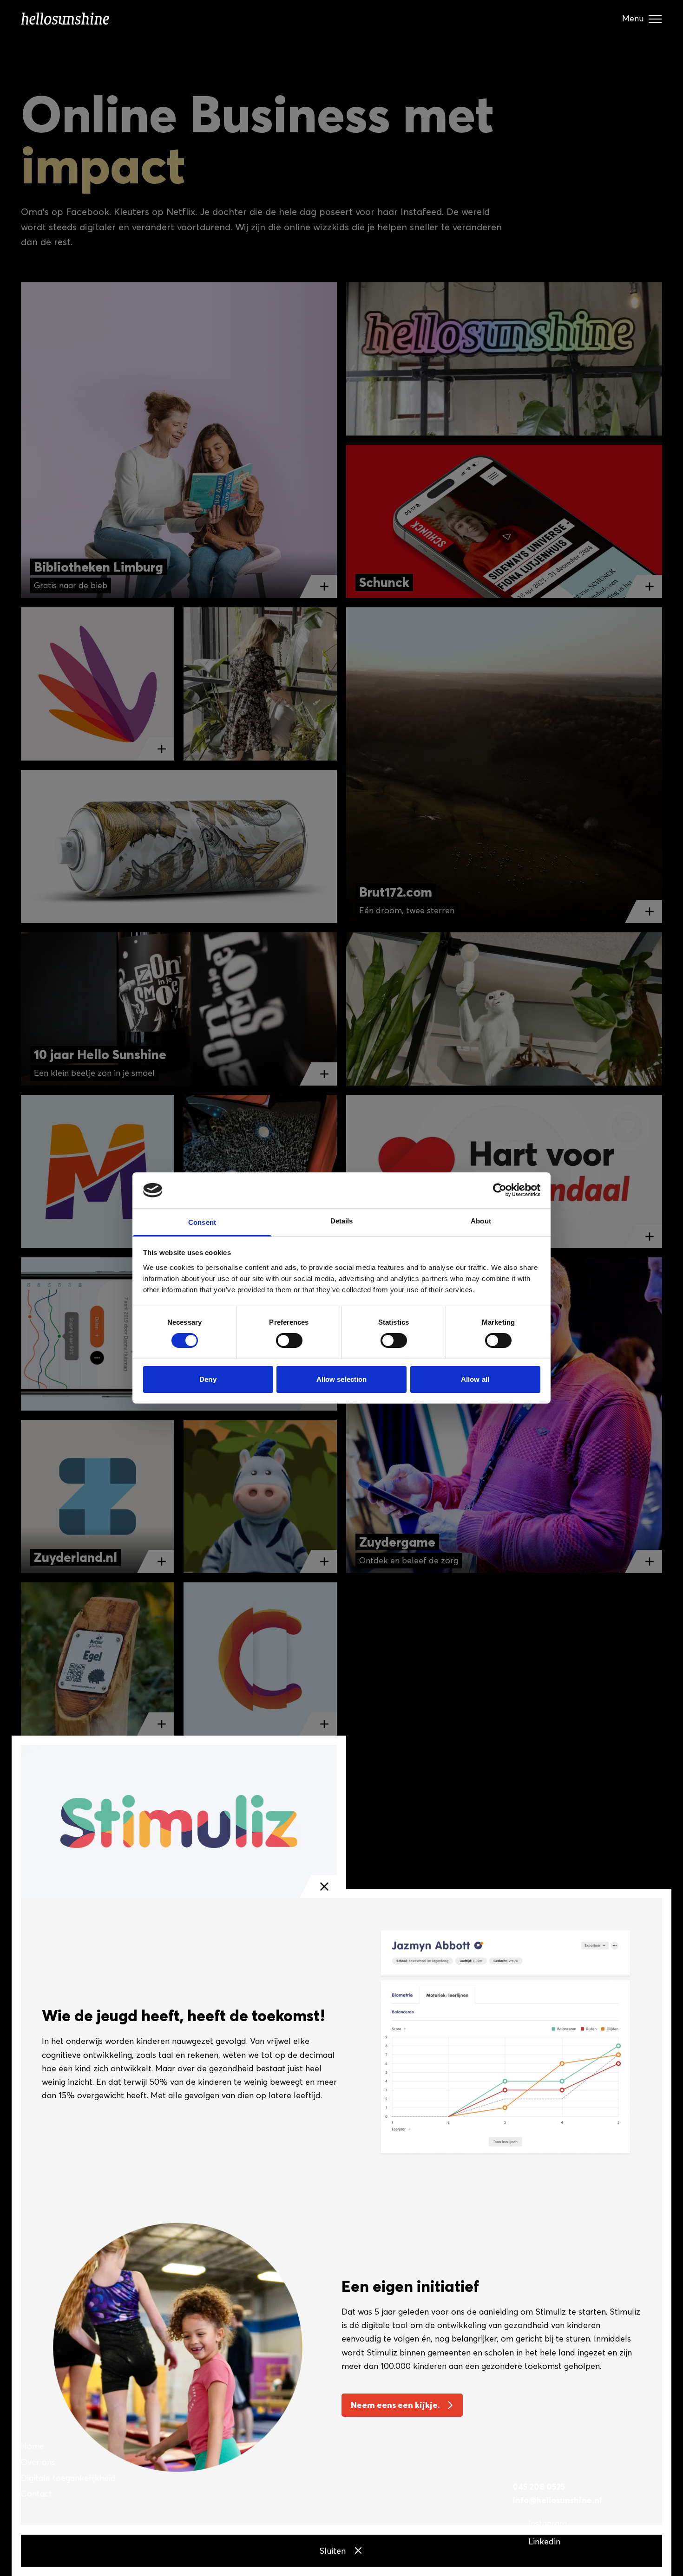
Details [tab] (342, 1221)
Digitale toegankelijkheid (68, 2478)
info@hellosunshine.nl (557, 2500)
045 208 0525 (539, 2487)
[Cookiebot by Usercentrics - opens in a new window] (500, 1190)
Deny (208, 1379)
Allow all (475, 1379)
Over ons (38, 2462)
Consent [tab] (202, 1222)
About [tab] (481, 1221)
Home (33, 2446)
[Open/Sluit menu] (655, 19)
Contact (36, 2494)
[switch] (289, 1343)
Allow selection (342, 1379)
